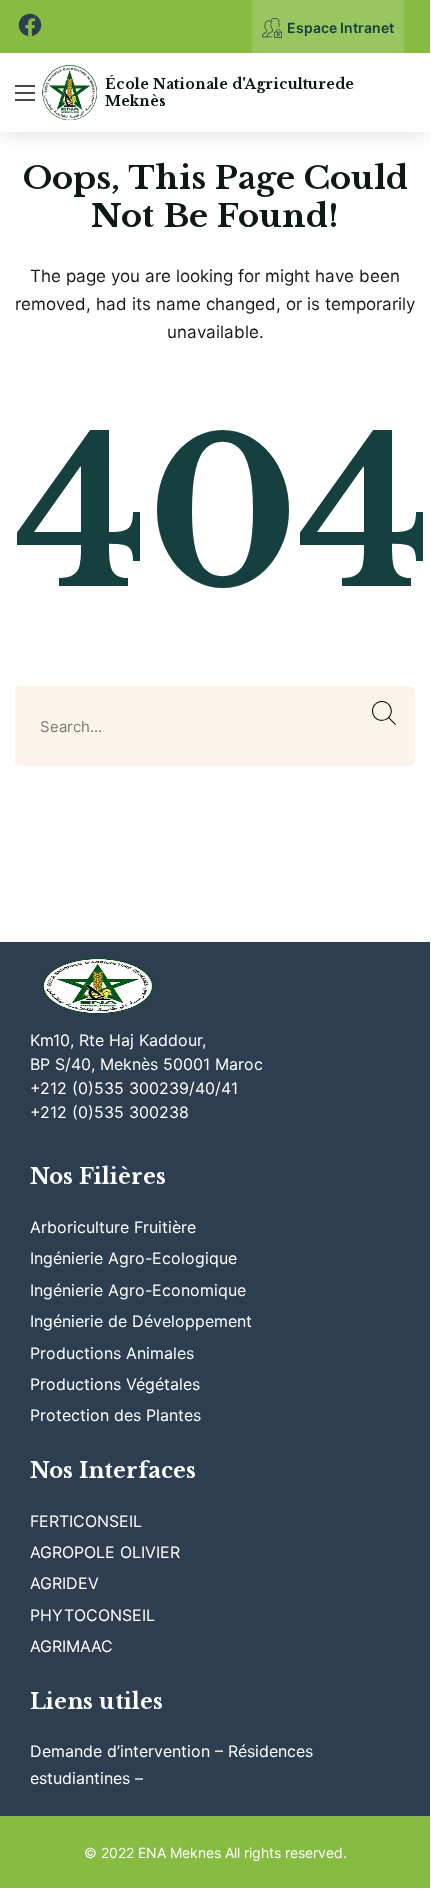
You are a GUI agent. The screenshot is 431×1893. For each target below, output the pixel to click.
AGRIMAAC (71, 1646)
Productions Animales (112, 1353)
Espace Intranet (340, 27)
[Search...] (384, 713)
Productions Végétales (115, 1384)
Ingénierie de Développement (141, 1321)
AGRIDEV (64, 1583)
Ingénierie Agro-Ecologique (133, 1258)
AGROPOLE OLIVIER (105, 1552)
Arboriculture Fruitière (113, 1227)
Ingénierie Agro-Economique (138, 1290)
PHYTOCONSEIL (92, 1615)
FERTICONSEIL (86, 1521)
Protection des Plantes (115, 1415)
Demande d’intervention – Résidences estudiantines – (171, 1764)
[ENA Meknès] (70, 92)
